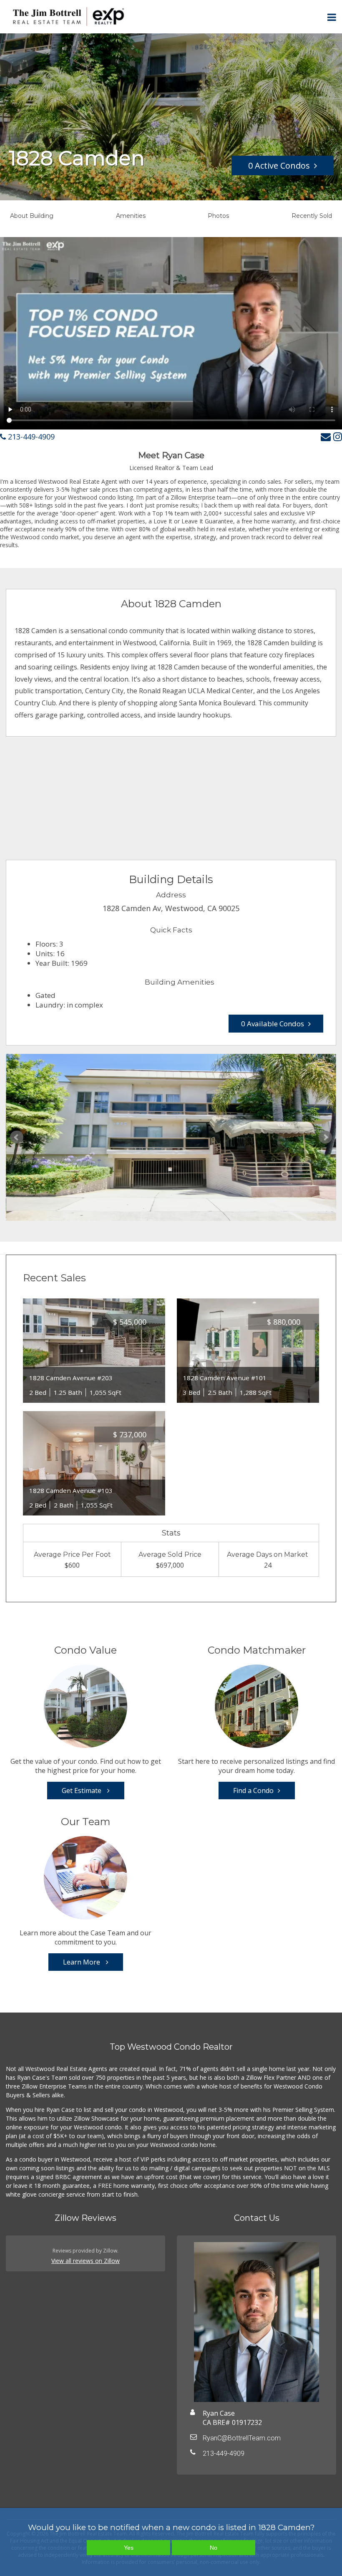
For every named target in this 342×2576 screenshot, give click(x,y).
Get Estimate (82, 1791)
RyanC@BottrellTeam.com (242, 2438)
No (214, 2548)
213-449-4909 (30, 437)
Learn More (82, 1962)
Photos (218, 216)
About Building (32, 216)
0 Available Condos (273, 1024)
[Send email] (326, 436)
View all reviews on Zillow (85, 2261)
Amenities (131, 216)
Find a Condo (253, 1791)
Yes (129, 2548)
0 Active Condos (279, 165)
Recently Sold (312, 216)
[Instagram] (338, 436)
